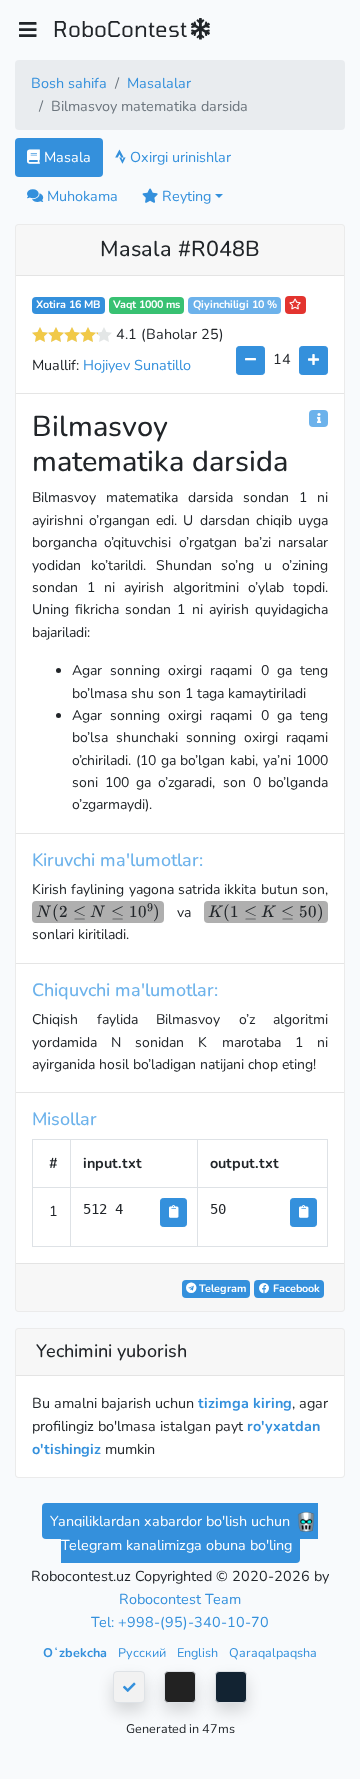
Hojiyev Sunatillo (137, 365)
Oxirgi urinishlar (178, 157)
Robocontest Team (180, 1599)
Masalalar (159, 83)
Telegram (221, 1288)
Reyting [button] (184, 196)
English (199, 1652)
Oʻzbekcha (76, 1652)
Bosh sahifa (69, 83)
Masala (65, 157)
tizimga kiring (245, 1403)
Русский (143, 1652)
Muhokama (80, 196)
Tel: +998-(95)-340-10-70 (180, 1622)
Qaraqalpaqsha (273, 1652)
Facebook (295, 1288)
